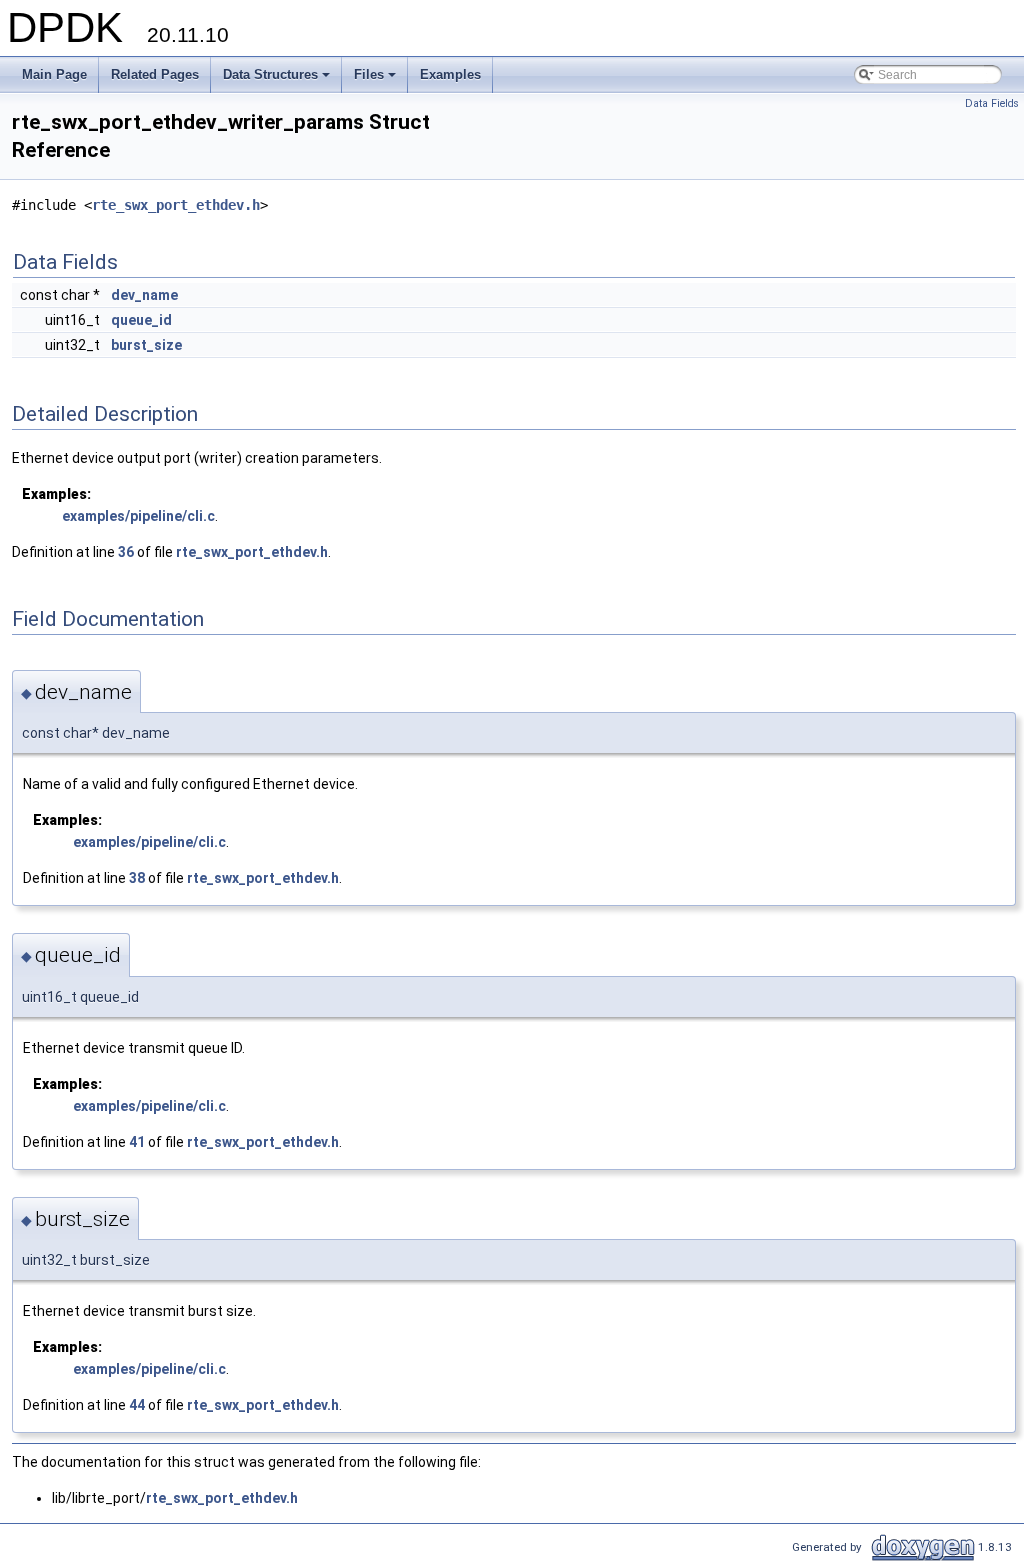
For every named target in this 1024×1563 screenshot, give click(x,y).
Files (376, 80)
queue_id (141, 320)
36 (126, 552)
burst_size (146, 345)
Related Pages (155, 74)
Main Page (54, 74)
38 (137, 878)
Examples (450, 74)
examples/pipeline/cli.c (138, 516)
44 (137, 1405)
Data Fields (992, 103)
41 (137, 1142)
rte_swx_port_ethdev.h (176, 205)
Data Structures (278, 80)
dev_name (144, 295)
